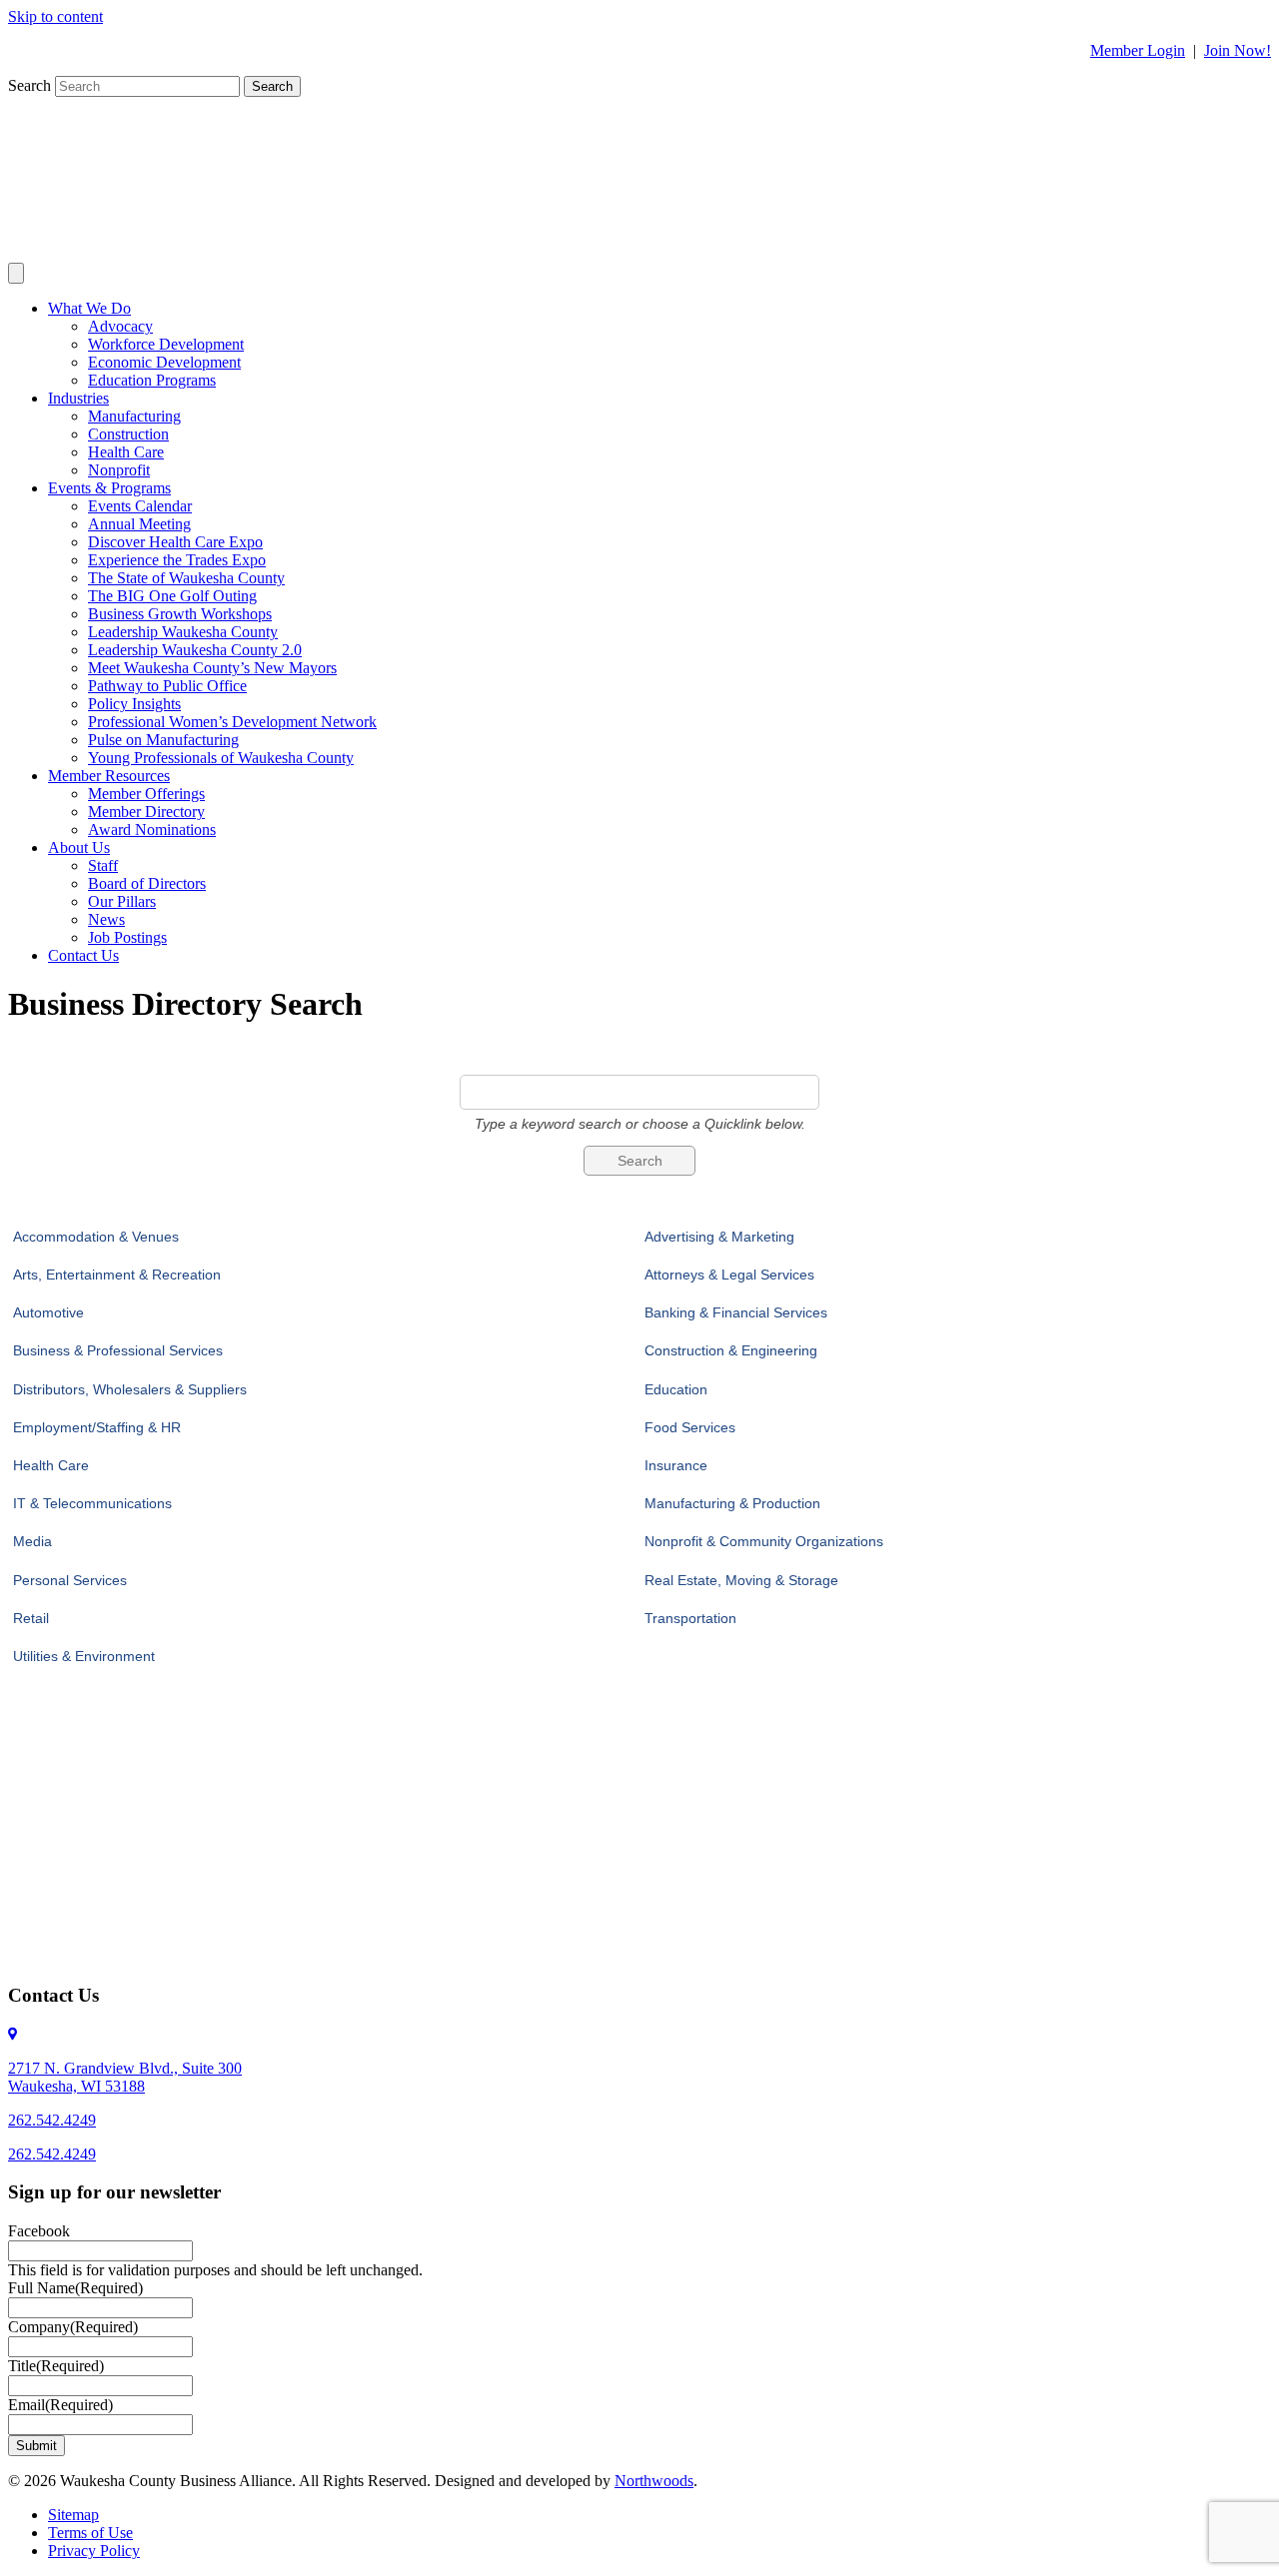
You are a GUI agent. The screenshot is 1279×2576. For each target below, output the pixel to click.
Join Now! (1238, 50)
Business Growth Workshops (180, 614)
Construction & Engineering (731, 1350)
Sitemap (73, 2515)
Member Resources (109, 776)
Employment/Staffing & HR (97, 1427)
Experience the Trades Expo (177, 560)
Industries (78, 398)
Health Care (126, 452)
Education (676, 1389)
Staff (103, 865)
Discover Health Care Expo (175, 542)
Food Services (690, 1427)
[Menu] (16, 273)
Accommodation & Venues (96, 1237)
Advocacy (120, 326)
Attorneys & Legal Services (729, 1275)
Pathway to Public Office (167, 686)
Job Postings (127, 937)
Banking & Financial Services (736, 1312)
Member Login (1138, 50)
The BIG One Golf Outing (172, 596)
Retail (31, 1618)
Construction (128, 434)
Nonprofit (119, 470)
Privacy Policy (94, 2551)
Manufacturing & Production (732, 1503)
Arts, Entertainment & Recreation (117, 1275)
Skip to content (55, 16)
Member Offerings (146, 794)
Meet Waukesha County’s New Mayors (212, 668)
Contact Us (83, 955)
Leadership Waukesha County (183, 632)
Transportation (690, 1618)
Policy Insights (134, 704)
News (106, 919)
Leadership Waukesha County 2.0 (195, 650)
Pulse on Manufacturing (163, 740)
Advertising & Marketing (719, 1237)
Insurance (676, 1465)
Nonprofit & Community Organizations (764, 1541)
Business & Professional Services (118, 1350)
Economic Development (164, 362)
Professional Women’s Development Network (232, 722)
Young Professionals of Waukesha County (221, 758)
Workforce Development (166, 344)
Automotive (48, 1312)
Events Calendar (140, 506)
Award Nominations (152, 830)
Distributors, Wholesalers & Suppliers (130, 1389)
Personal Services (70, 1580)
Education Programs (152, 380)
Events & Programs (109, 488)
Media (32, 1541)
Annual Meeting (139, 524)
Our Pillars (122, 901)
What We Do (89, 308)
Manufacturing (134, 416)
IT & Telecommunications (92, 1503)
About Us (79, 848)
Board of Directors (147, 883)
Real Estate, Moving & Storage (741, 1580)
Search (31, 85)
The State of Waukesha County (186, 578)
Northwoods (654, 2481)
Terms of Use (90, 2533)
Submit (36, 2446)
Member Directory (146, 812)
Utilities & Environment (84, 1656)
